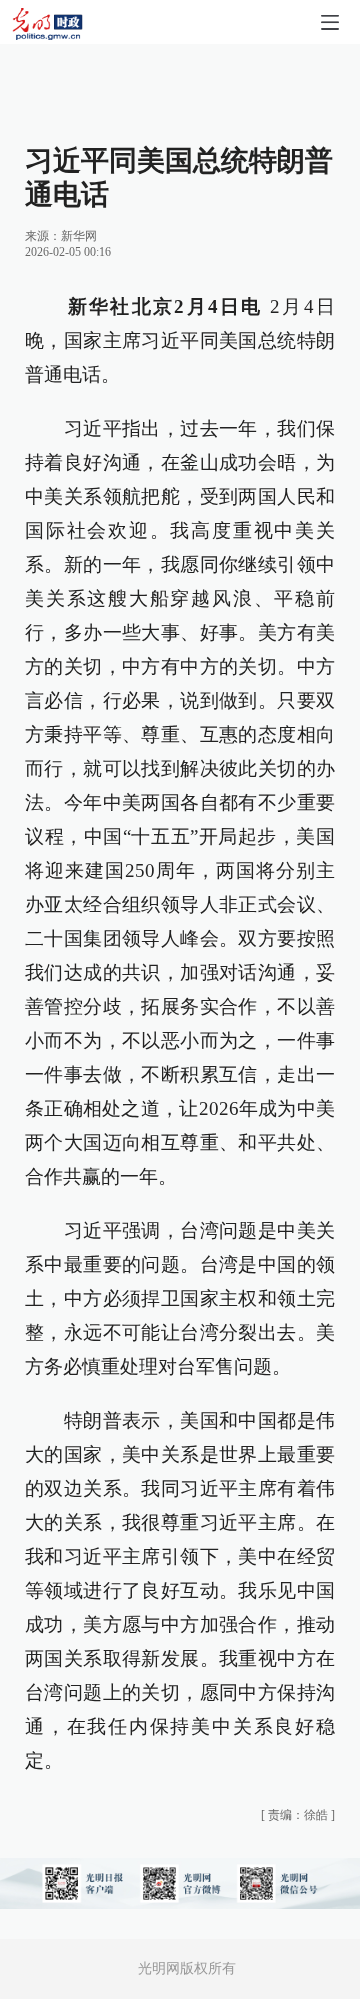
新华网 (79, 236)
